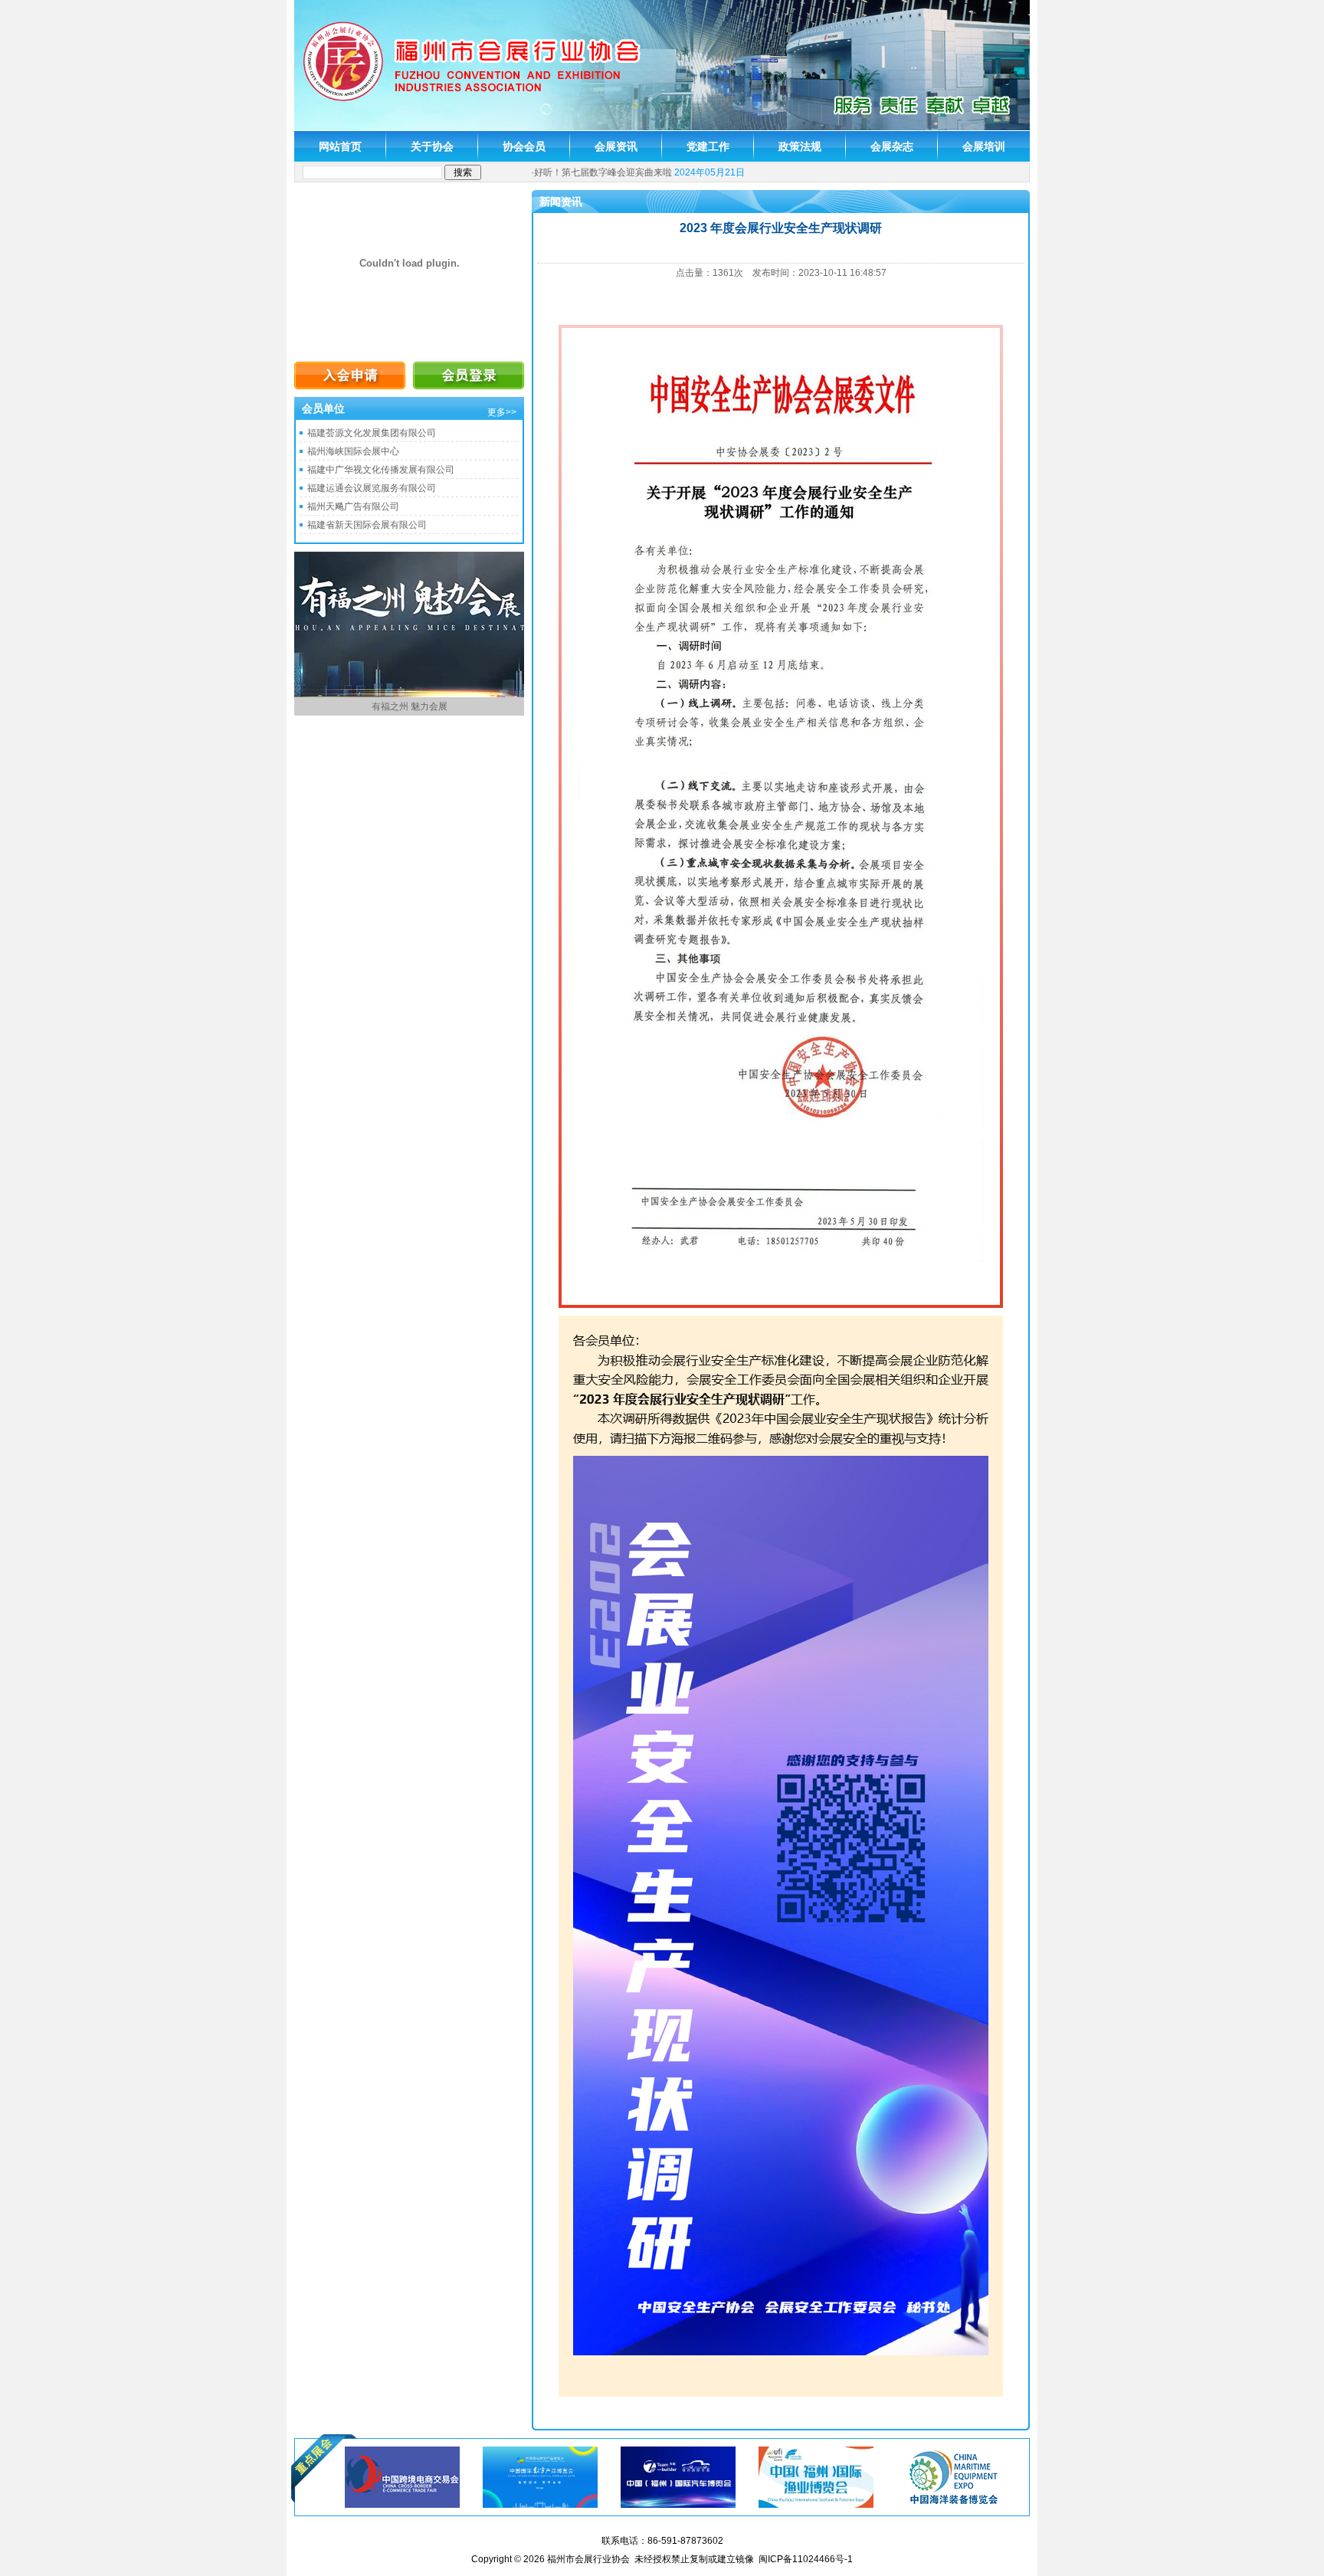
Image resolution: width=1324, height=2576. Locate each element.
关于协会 (432, 146)
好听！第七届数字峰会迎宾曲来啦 (603, 172)
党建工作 (708, 146)
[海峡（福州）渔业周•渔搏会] (816, 2476)
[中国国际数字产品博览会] (540, 2476)
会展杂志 (892, 146)
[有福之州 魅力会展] (409, 694)
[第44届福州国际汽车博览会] (678, 2476)
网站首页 (340, 146)
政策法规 (800, 146)
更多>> (502, 412)
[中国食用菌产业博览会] (954, 2476)
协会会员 (524, 146)
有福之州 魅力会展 (410, 706)
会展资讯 (616, 146)
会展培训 (984, 146)
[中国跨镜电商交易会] (402, 2476)
